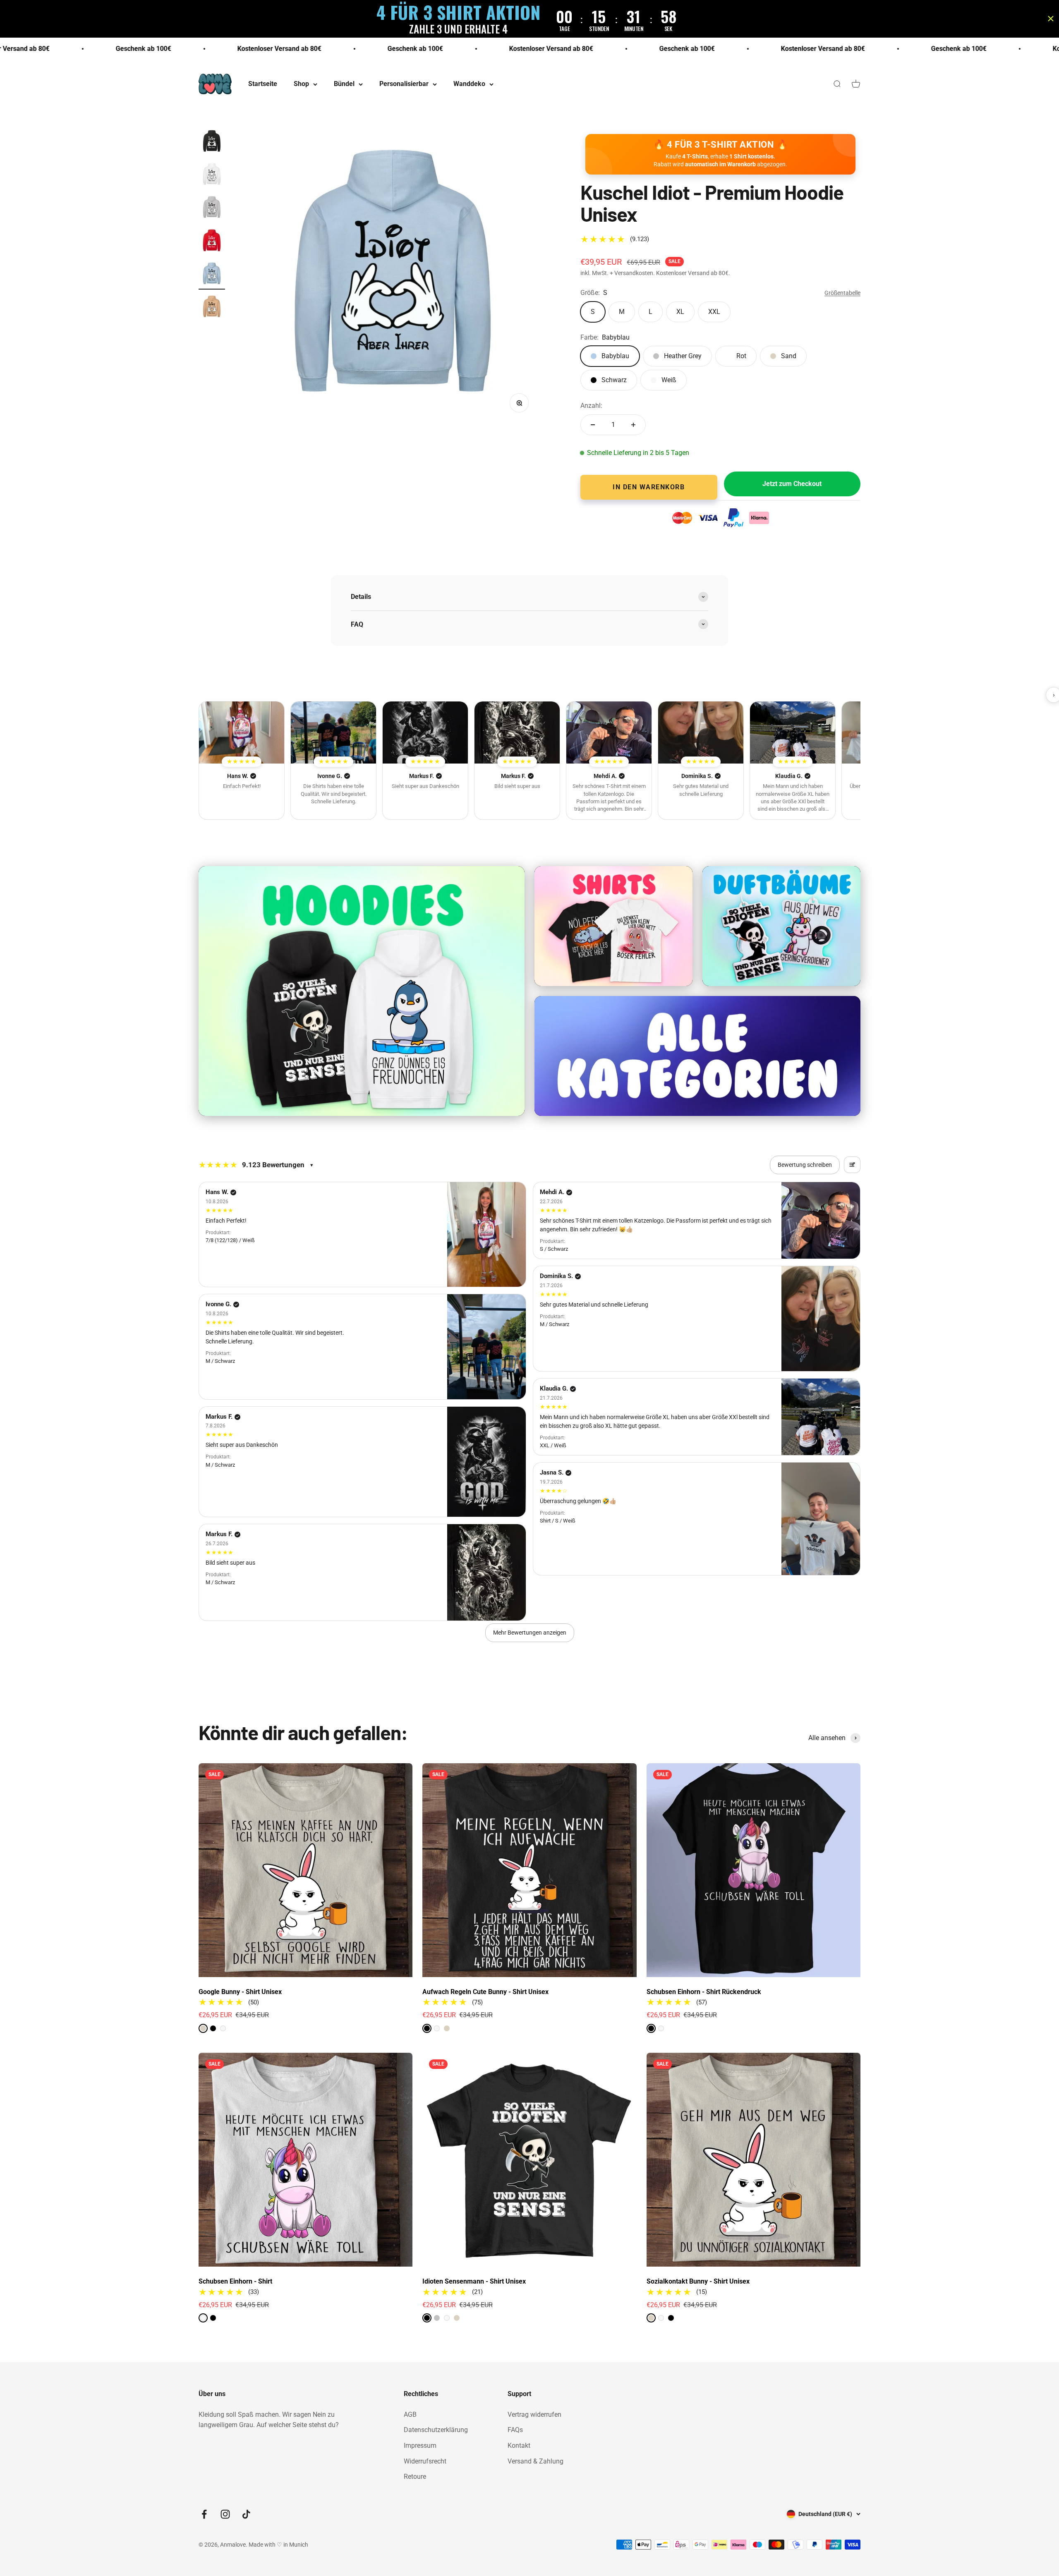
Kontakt (519, 2446)
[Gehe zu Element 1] (212, 143)
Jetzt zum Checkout (792, 484)
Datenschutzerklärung (436, 2430)
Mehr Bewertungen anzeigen (530, 1633)
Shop (301, 84)
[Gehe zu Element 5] (212, 275)
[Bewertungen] (242, 733)
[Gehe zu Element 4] (212, 242)
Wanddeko (469, 84)
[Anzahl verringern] (593, 425)
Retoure (415, 2477)
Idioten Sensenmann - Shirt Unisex (474, 2281)
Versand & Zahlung (535, 2461)
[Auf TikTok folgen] (246, 2514)
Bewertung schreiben (805, 1165)
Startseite (263, 84)
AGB (410, 2414)
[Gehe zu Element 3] (212, 209)
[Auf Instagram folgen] (225, 2514)
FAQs (515, 2430)
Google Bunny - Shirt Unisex (240, 1992)
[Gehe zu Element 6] (212, 308)
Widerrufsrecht (425, 2461)
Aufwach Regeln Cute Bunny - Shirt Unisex (485, 1992)
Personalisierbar (404, 84)
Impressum (420, 2446)
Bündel (344, 84)
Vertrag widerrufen (534, 2414)
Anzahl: (591, 406)
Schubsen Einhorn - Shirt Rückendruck (704, 1992)
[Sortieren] (852, 1165)
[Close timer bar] (1051, 19)
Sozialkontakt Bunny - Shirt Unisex (698, 2281)
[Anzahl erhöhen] (633, 425)
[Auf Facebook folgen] (204, 2514)
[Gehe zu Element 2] (212, 176)
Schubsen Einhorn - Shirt (235, 2281)
